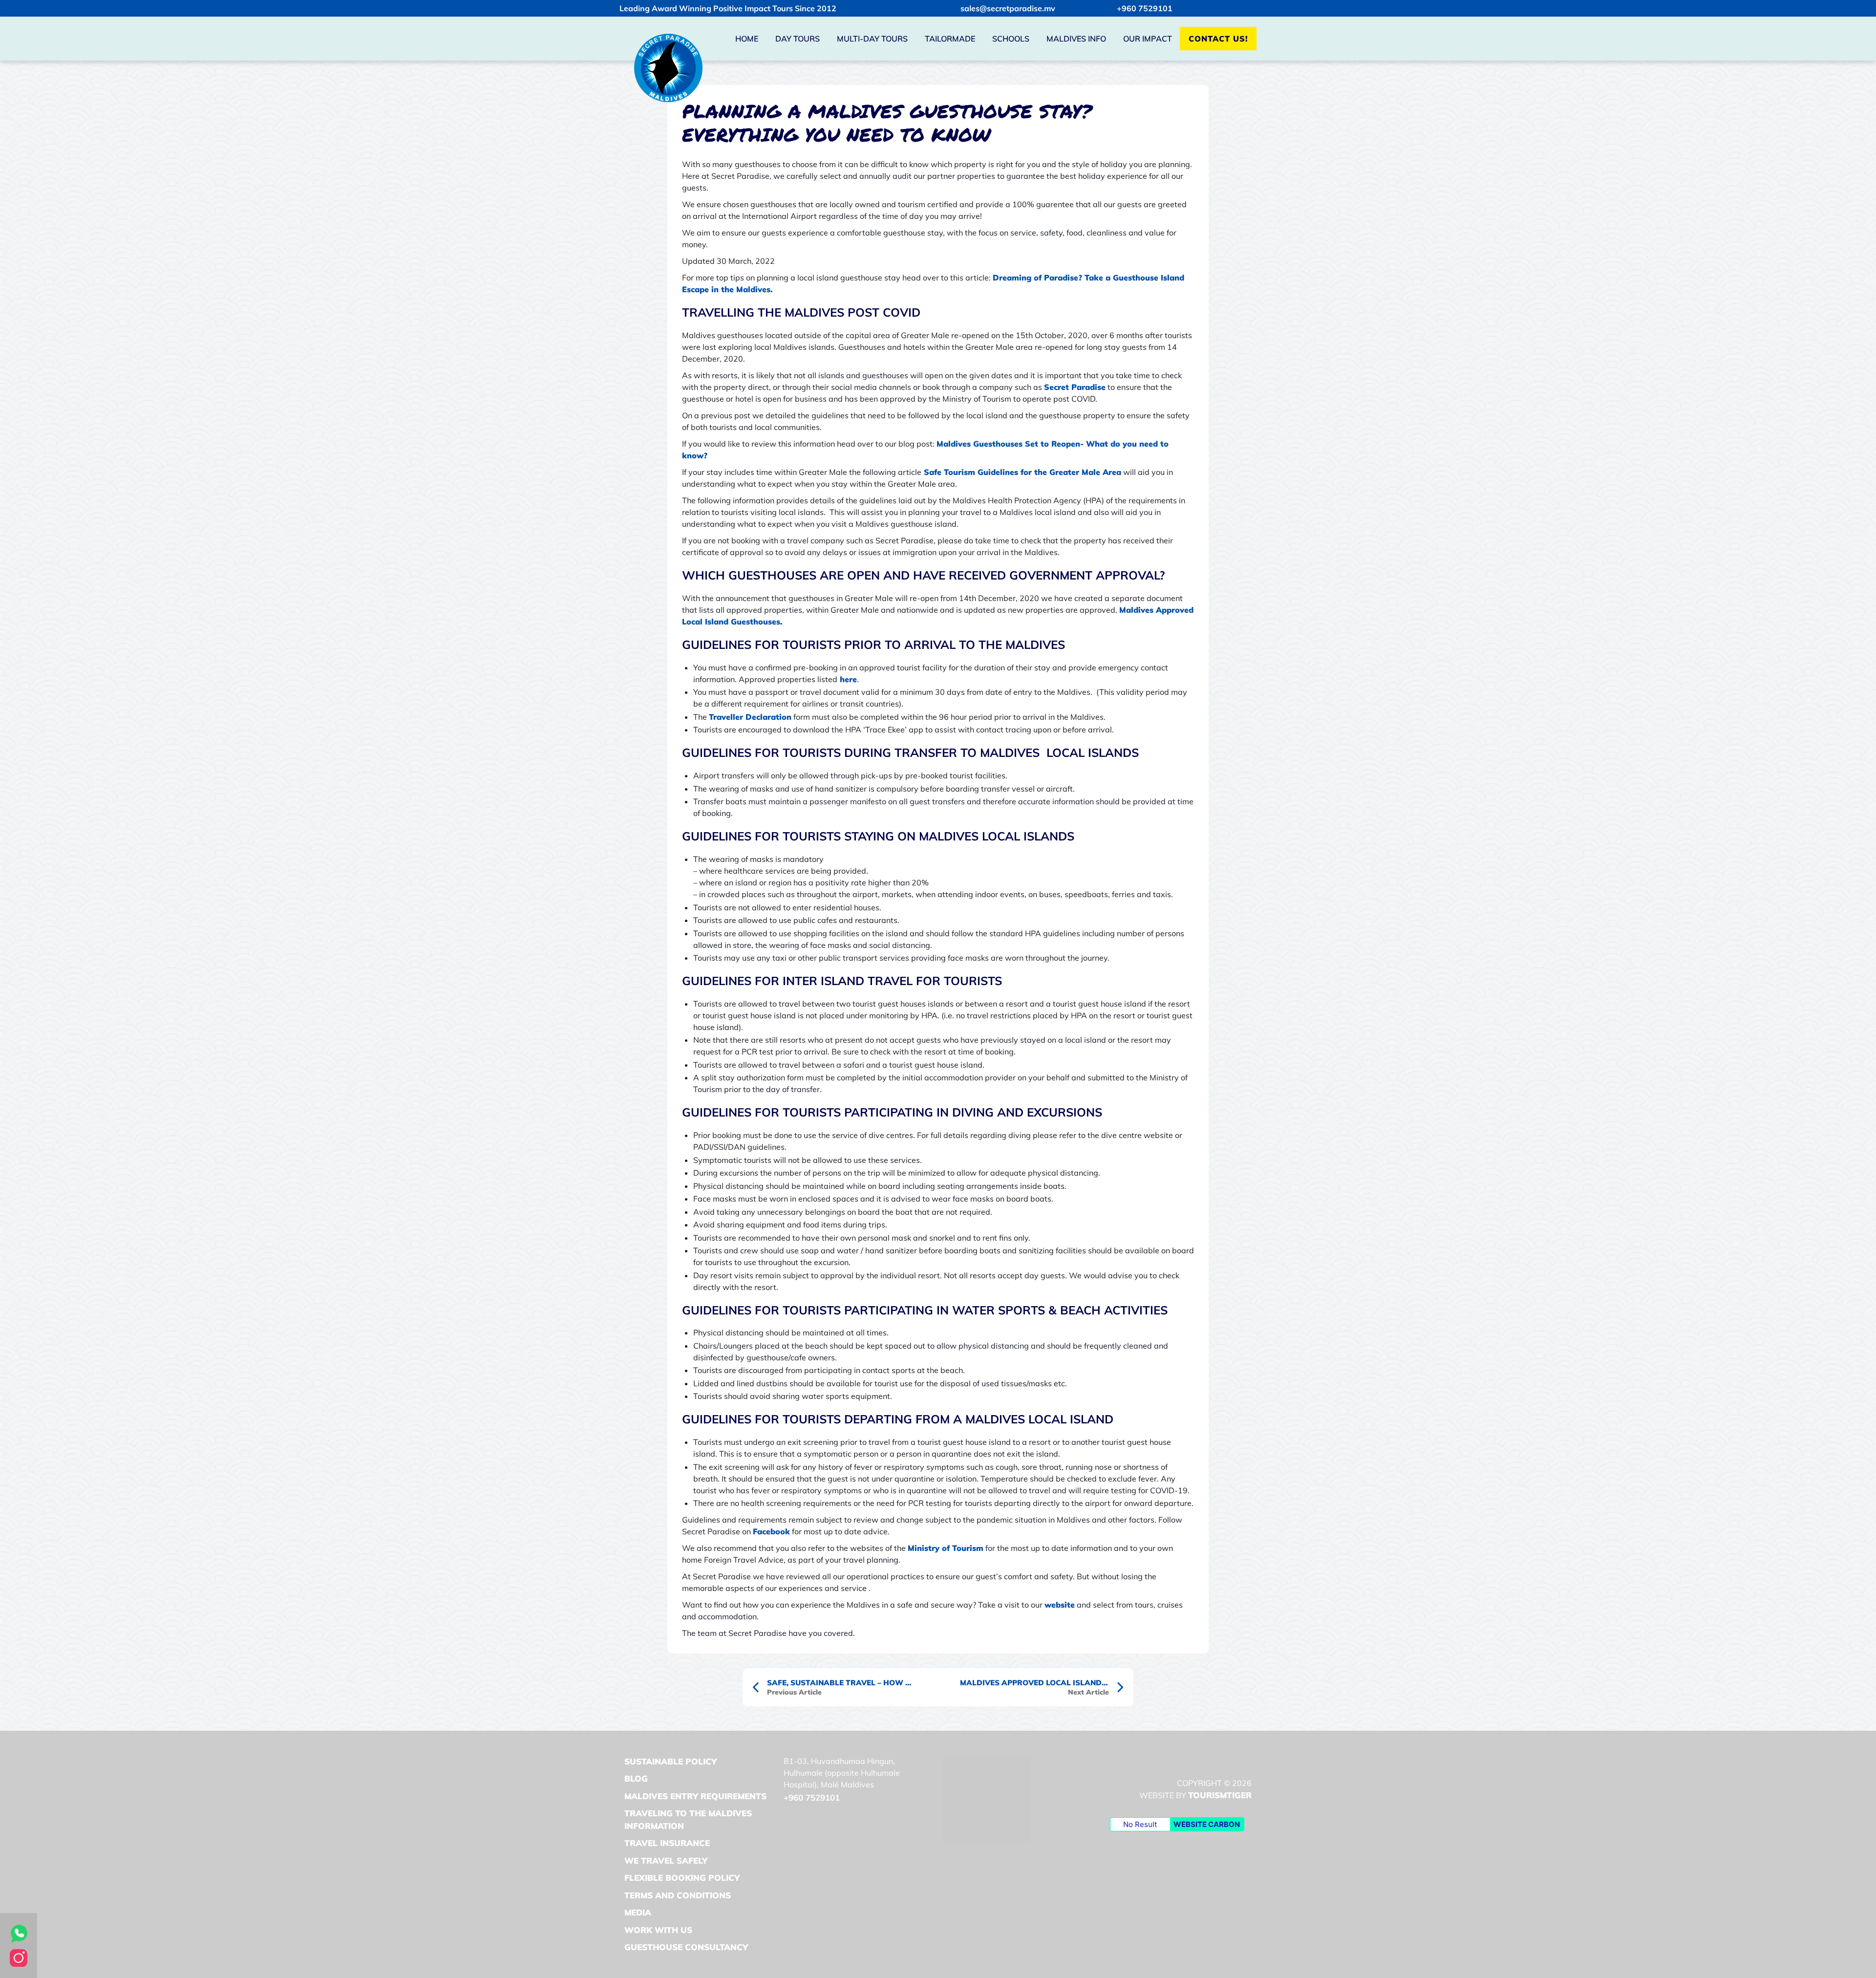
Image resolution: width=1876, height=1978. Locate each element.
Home (747, 39)
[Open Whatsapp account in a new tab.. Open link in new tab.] (19, 1933)
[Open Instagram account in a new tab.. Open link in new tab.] (19, 1957)
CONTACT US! (1218, 39)
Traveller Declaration (750, 717)
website (1060, 1605)
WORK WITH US (658, 1930)
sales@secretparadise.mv (1008, 8)
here (847, 679)
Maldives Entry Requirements (695, 1796)
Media (638, 1912)
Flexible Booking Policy (682, 1878)
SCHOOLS (1011, 39)
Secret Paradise (1075, 387)
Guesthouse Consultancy (686, 1947)
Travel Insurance (667, 1843)
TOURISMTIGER (1220, 1795)
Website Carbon (1207, 1824)
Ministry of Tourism (946, 1548)
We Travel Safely (666, 1860)
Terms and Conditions (678, 1895)
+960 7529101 (1145, 8)
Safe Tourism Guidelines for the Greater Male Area (1021, 472)
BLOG (636, 1778)
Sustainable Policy (671, 1761)
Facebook (771, 1531)
